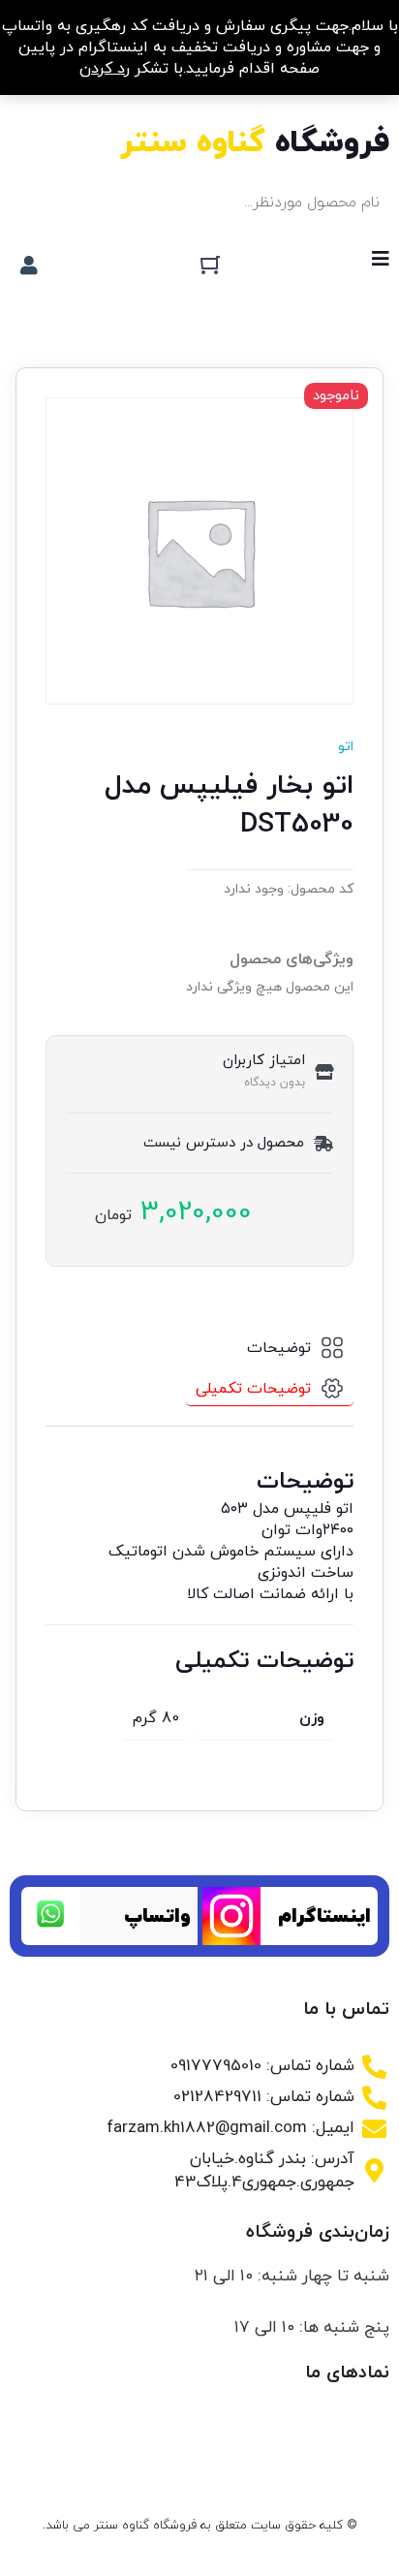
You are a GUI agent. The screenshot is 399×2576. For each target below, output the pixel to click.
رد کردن (105, 69)
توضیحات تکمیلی (253, 1389)
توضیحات (279, 1348)
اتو (346, 747)
